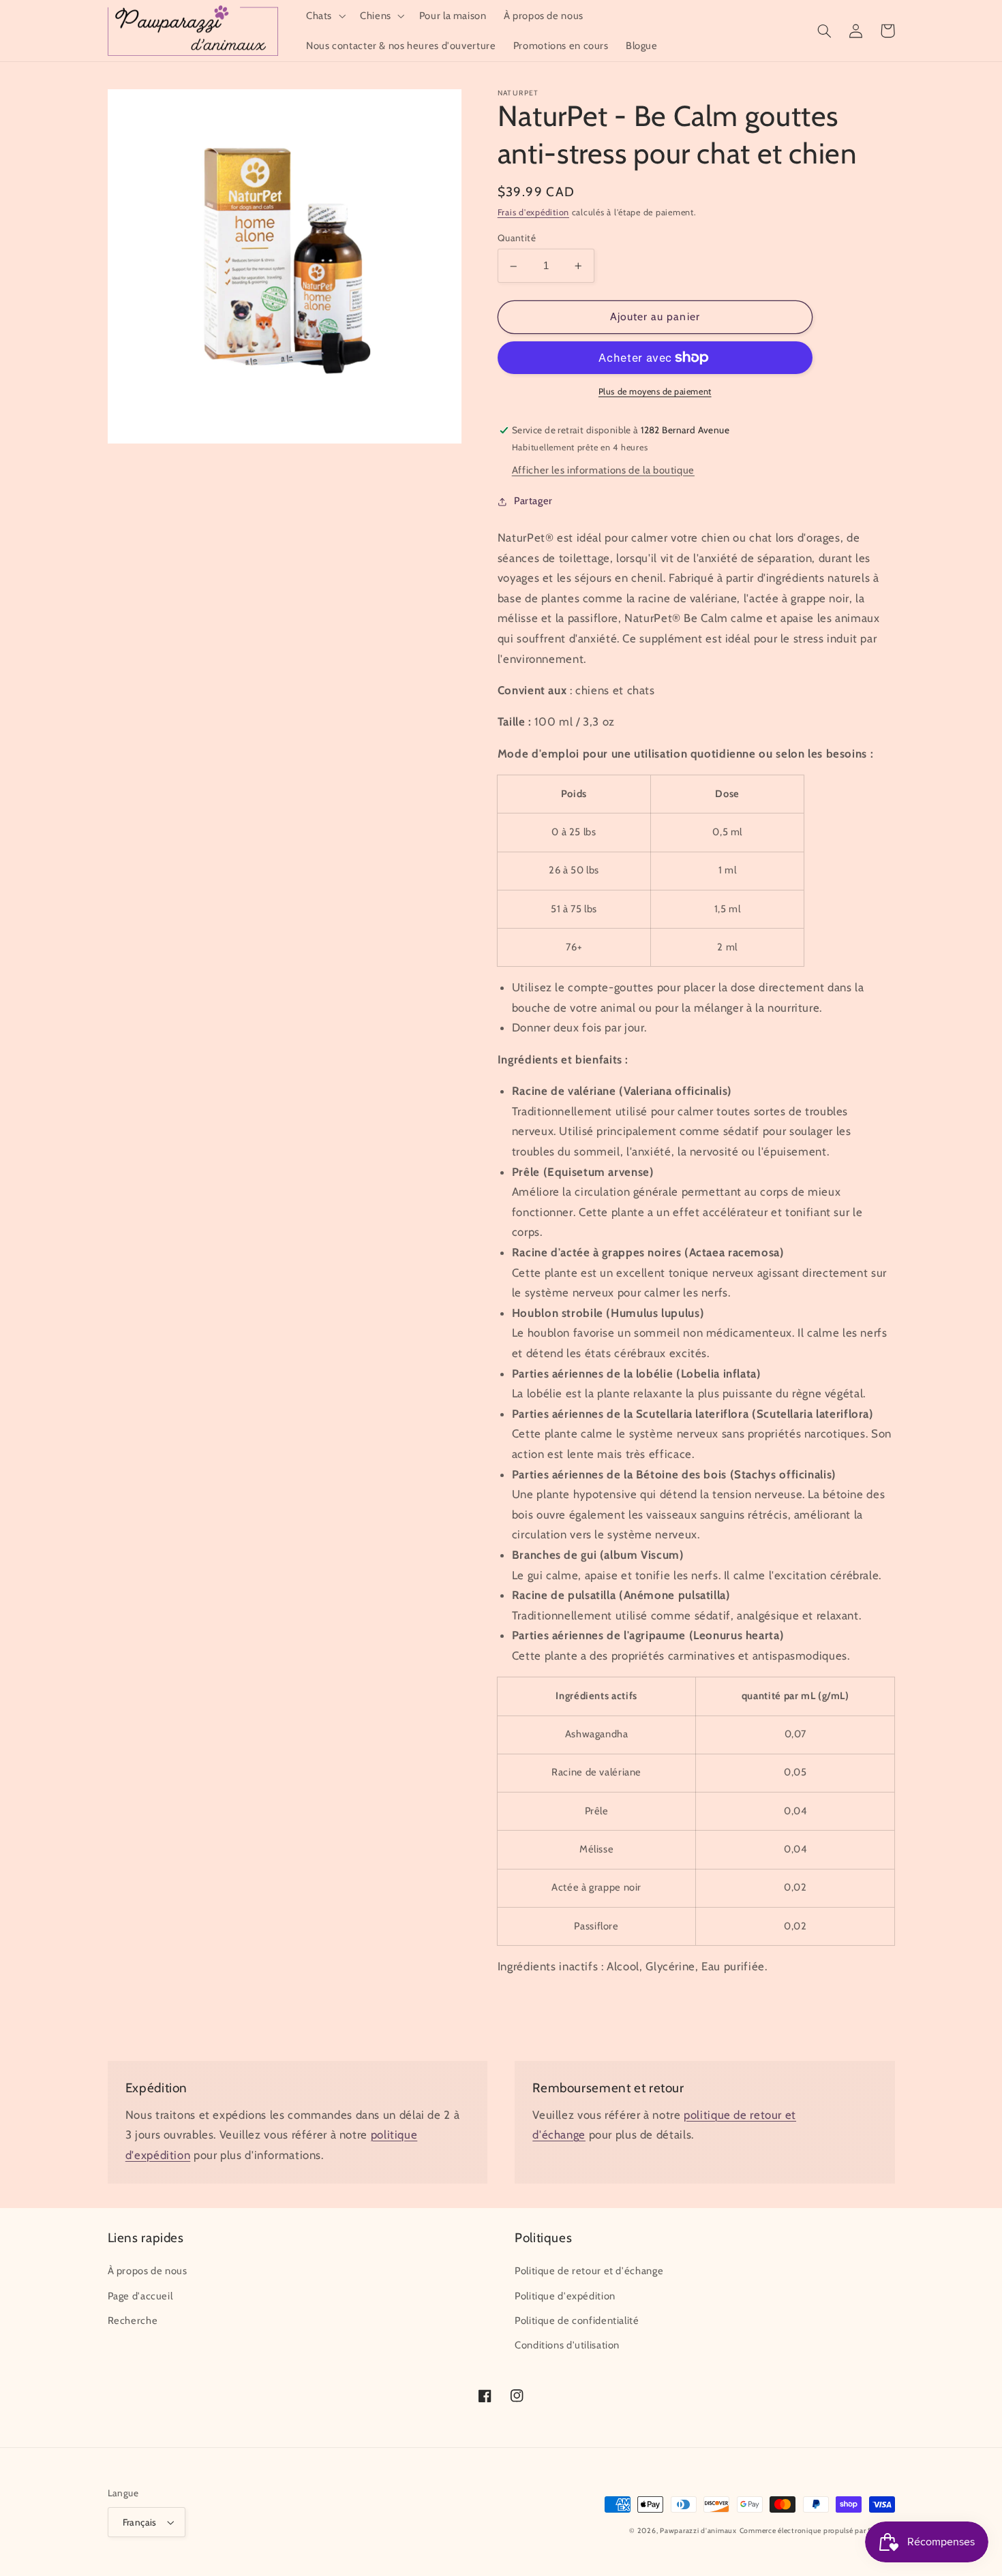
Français (140, 2522)
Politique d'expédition (565, 2296)
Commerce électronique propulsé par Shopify (817, 2531)
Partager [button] (533, 501)
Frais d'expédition (533, 213)
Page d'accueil (140, 2296)
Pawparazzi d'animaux (698, 2531)
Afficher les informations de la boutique (603, 471)
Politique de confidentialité (577, 2321)
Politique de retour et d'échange (589, 2271)
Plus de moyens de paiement (655, 391)
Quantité (517, 238)
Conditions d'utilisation (567, 2345)
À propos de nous (148, 2271)
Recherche (133, 2321)
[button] (324, 16)
